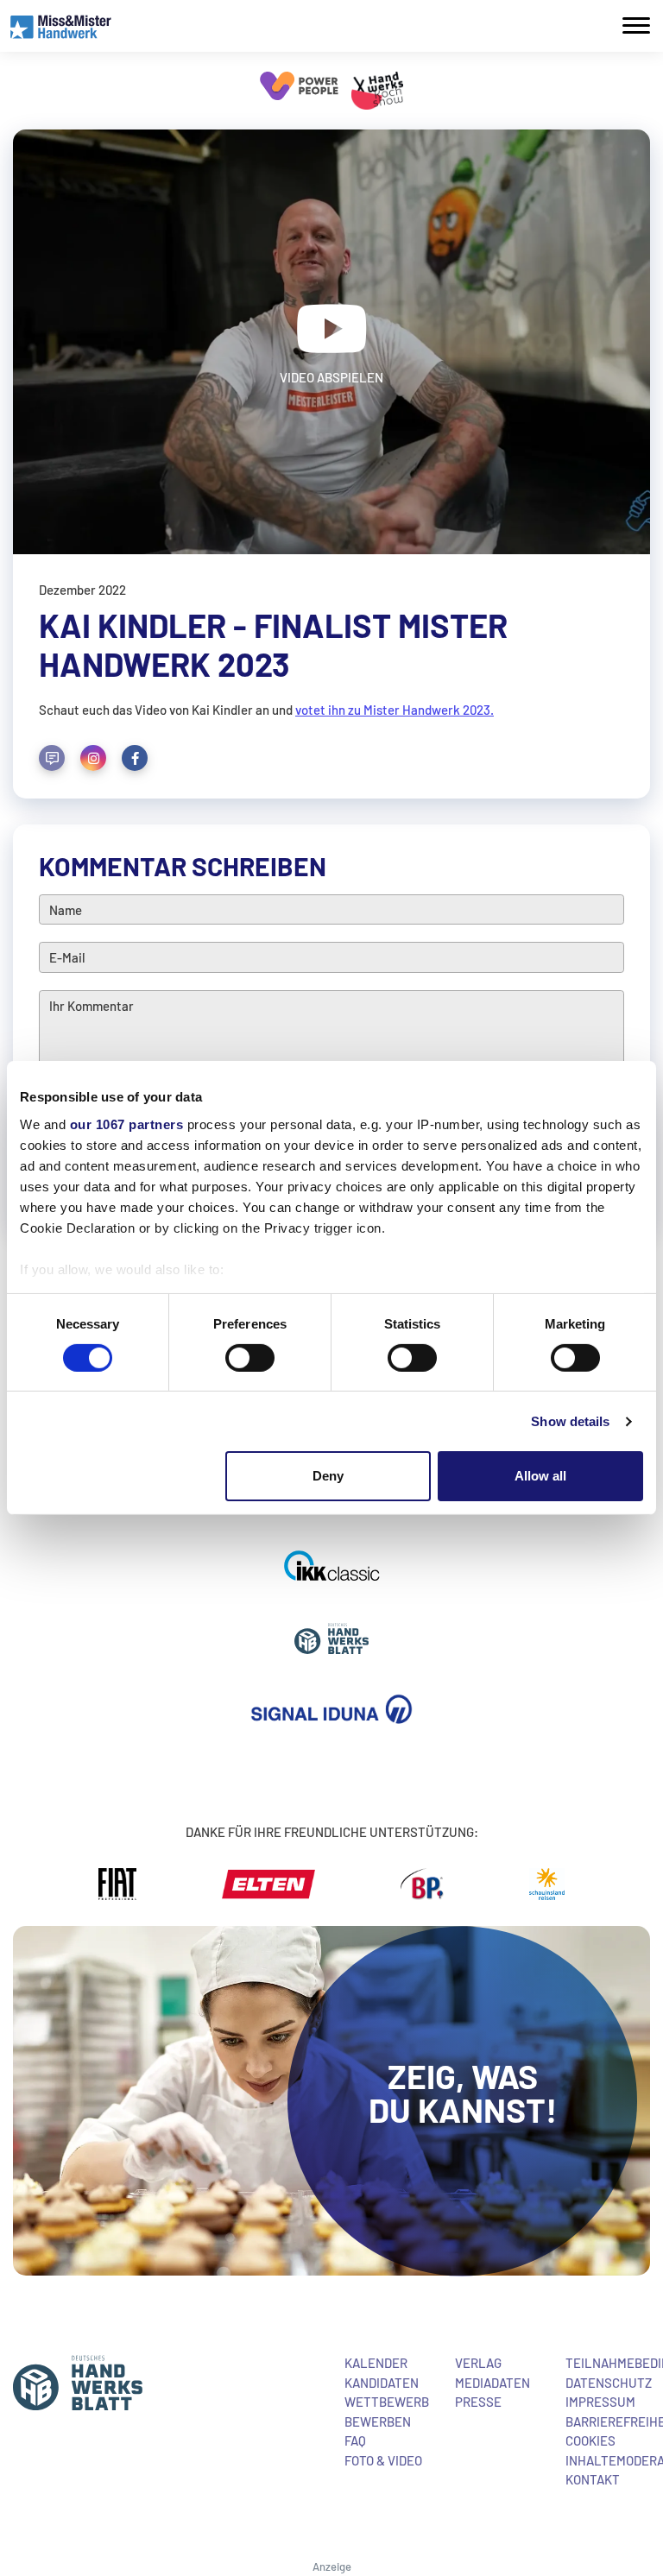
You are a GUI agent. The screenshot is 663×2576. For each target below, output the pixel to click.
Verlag (478, 2363)
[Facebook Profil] (135, 758)
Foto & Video (383, 2460)
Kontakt (593, 2479)
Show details (570, 1421)
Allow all (540, 1476)
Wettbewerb (387, 2402)
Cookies (590, 2440)
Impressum (600, 2402)
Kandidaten (382, 2383)
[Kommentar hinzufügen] (52, 758)
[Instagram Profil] (93, 758)
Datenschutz (609, 2383)
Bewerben (378, 2421)
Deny (328, 1476)
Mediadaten (493, 2383)
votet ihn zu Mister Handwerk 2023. (395, 710)
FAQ (355, 2440)
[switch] (250, 1358)
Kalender (376, 2363)
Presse (478, 2402)
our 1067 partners (127, 1124)
